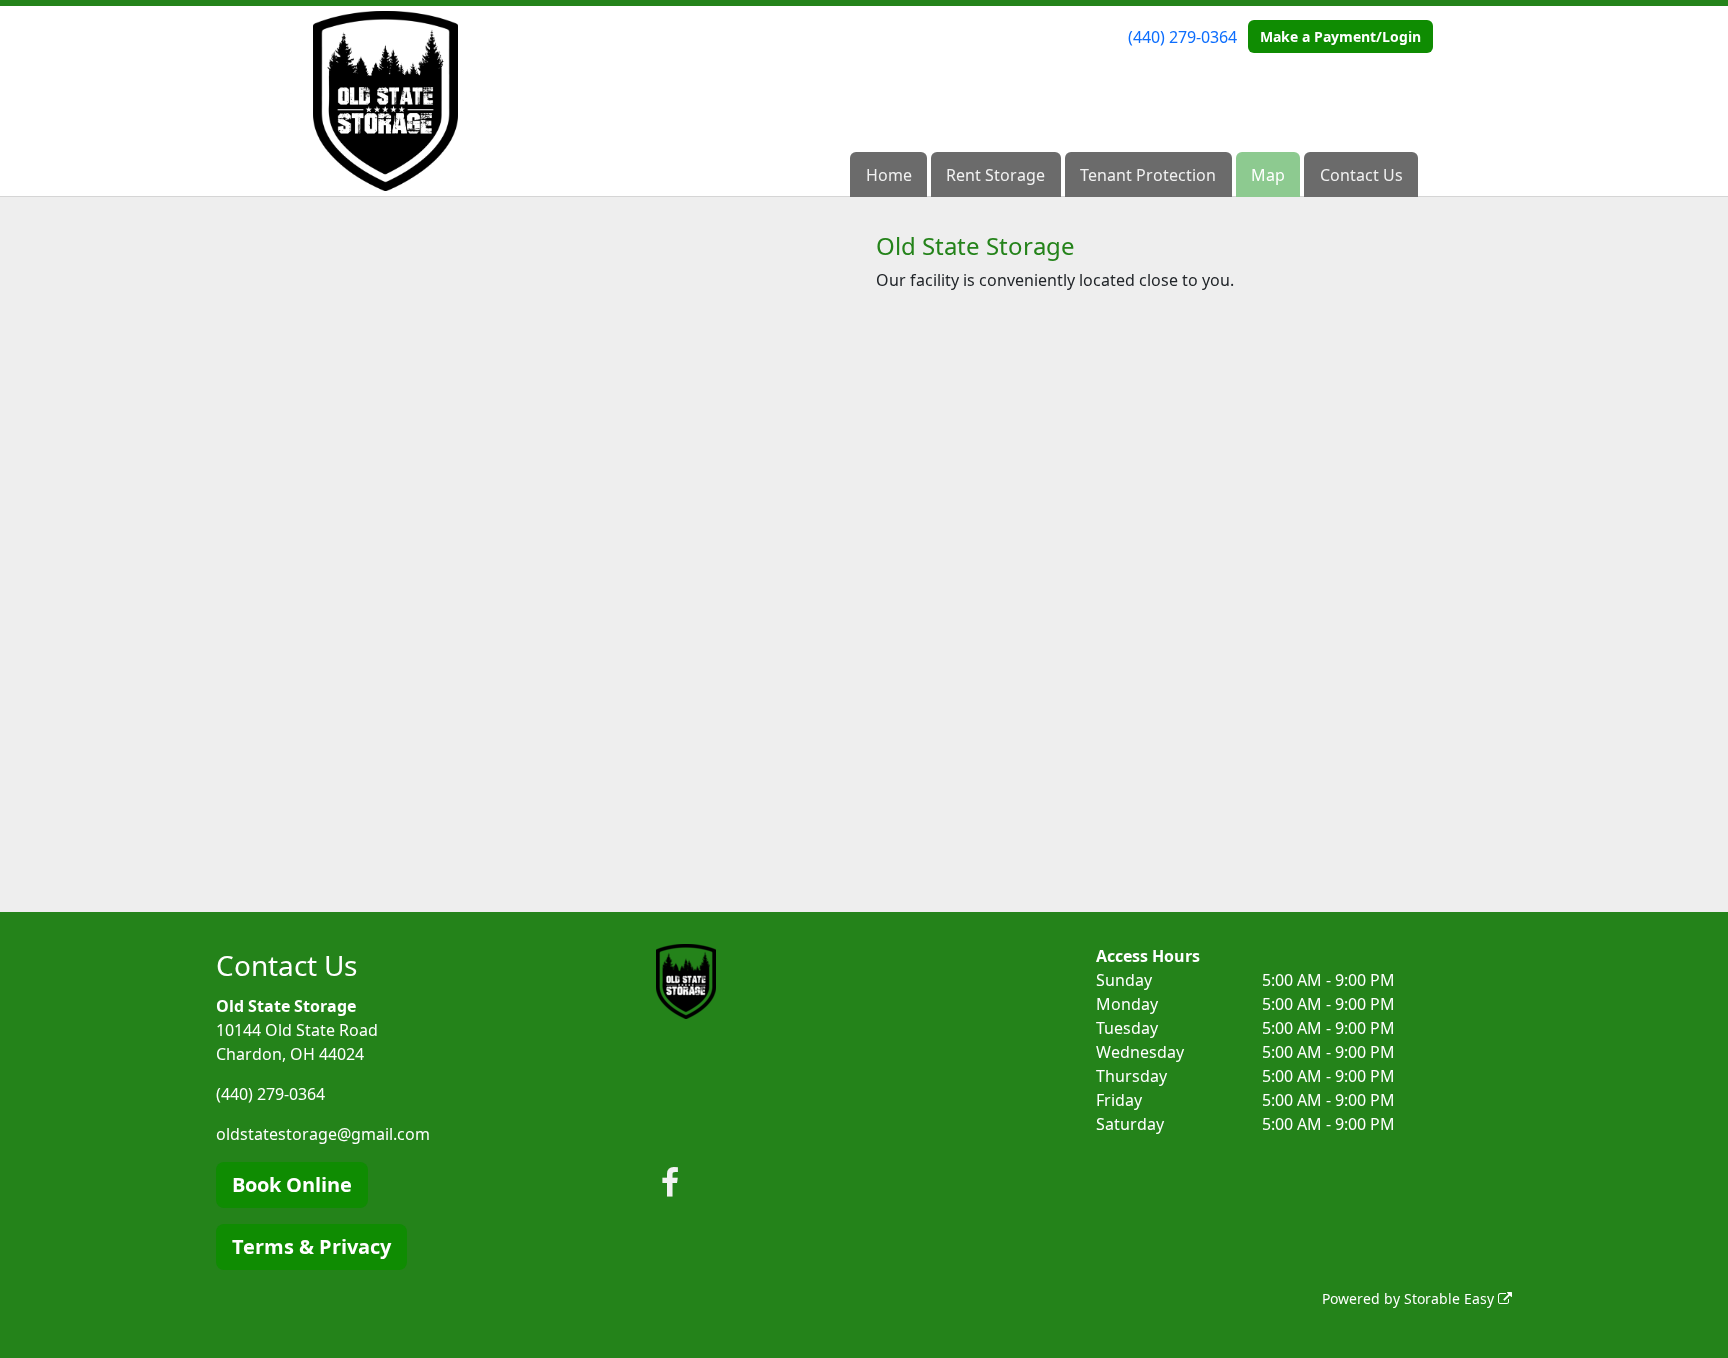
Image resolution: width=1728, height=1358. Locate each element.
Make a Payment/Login (1340, 36)
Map (1268, 175)
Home (889, 175)
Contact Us (1361, 175)
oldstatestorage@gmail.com (323, 1134)
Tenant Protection (1148, 175)
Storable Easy (1451, 1298)
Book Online (292, 1184)
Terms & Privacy (311, 1246)
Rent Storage (995, 175)
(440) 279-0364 (1182, 37)
